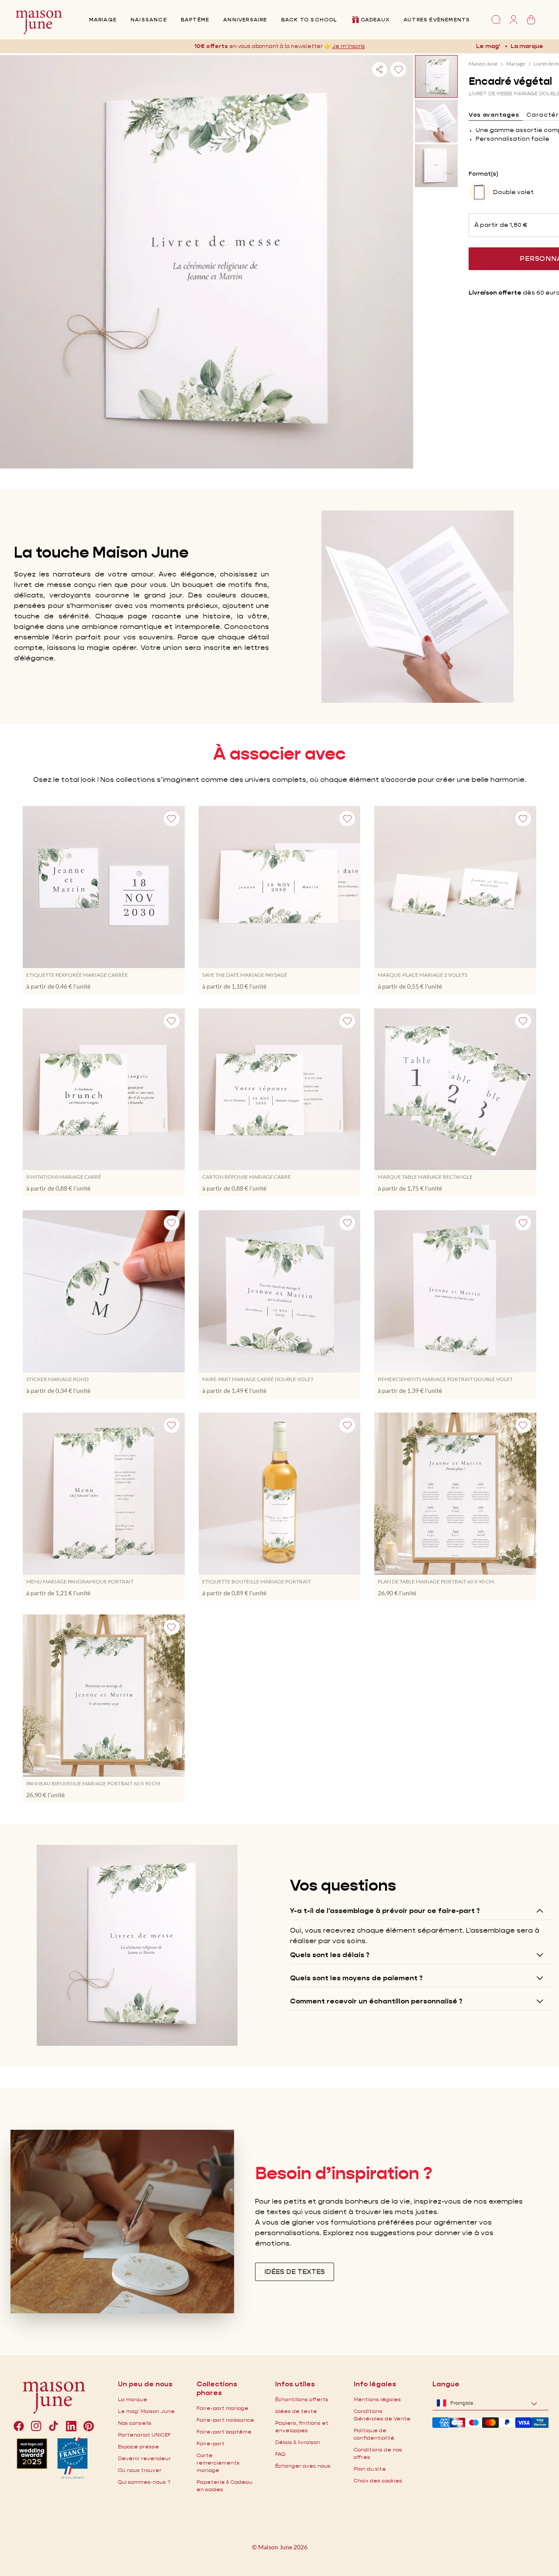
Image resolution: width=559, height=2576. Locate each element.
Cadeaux (375, 19)
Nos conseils (135, 2423)
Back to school (309, 19)
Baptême (195, 19)
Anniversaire (245, 19)
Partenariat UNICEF (144, 2435)
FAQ (280, 2454)
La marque (527, 46)
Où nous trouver (140, 2470)
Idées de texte (296, 2411)
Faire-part (210, 2443)
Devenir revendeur (144, 2458)
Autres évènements (437, 19)
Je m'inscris (349, 46)
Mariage (103, 19)
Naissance (149, 19)
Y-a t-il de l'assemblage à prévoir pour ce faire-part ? (385, 1911)
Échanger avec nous (303, 2466)
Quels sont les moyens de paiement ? (356, 1978)
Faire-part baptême (224, 2432)
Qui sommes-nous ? (144, 2482)
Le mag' (488, 46)
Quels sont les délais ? (330, 1955)
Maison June (483, 64)
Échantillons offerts (302, 2399)
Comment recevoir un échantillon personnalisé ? (376, 2001)
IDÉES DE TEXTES (295, 2272)
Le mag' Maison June (146, 2411)
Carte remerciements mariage (218, 2463)
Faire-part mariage (223, 2408)
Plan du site (370, 2469)
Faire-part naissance (225, 2420)
